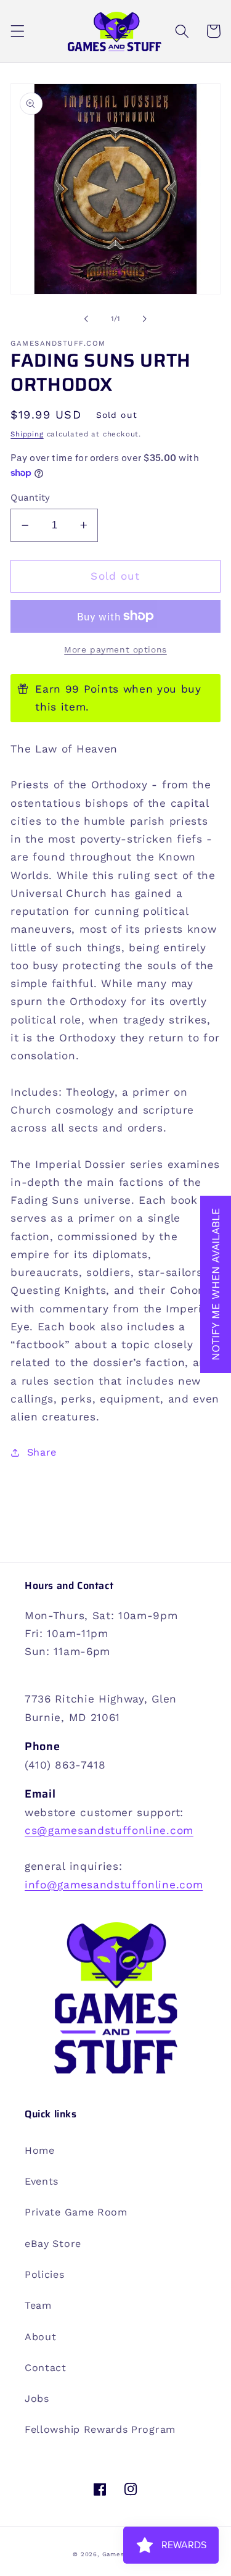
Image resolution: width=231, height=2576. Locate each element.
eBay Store (53, 2244)
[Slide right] (145, 319)
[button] (18, 31)
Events (42, 2181)
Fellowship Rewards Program (100, 2429)
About (40, 2337)
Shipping (27, 434)
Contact (46, 2368)
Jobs (37, 2399)
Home (40, 2150)
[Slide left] (86, 319)
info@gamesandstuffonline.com (114, 1885)
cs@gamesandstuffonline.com (109, 1830)
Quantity (30, 498)
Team (38, 2305)
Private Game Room (76, 2212)
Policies (45, 2274)
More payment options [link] (115, 649)
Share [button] (42, 1452)
